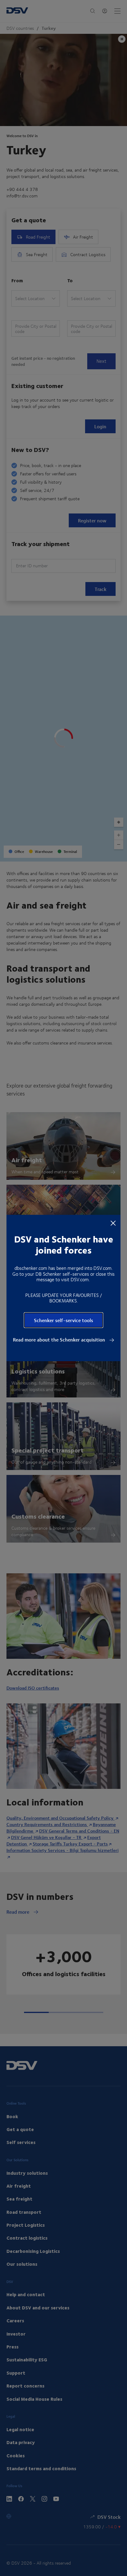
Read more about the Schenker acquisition (60, 1340)
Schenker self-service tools (63, 1320)
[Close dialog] (113, 1223)
